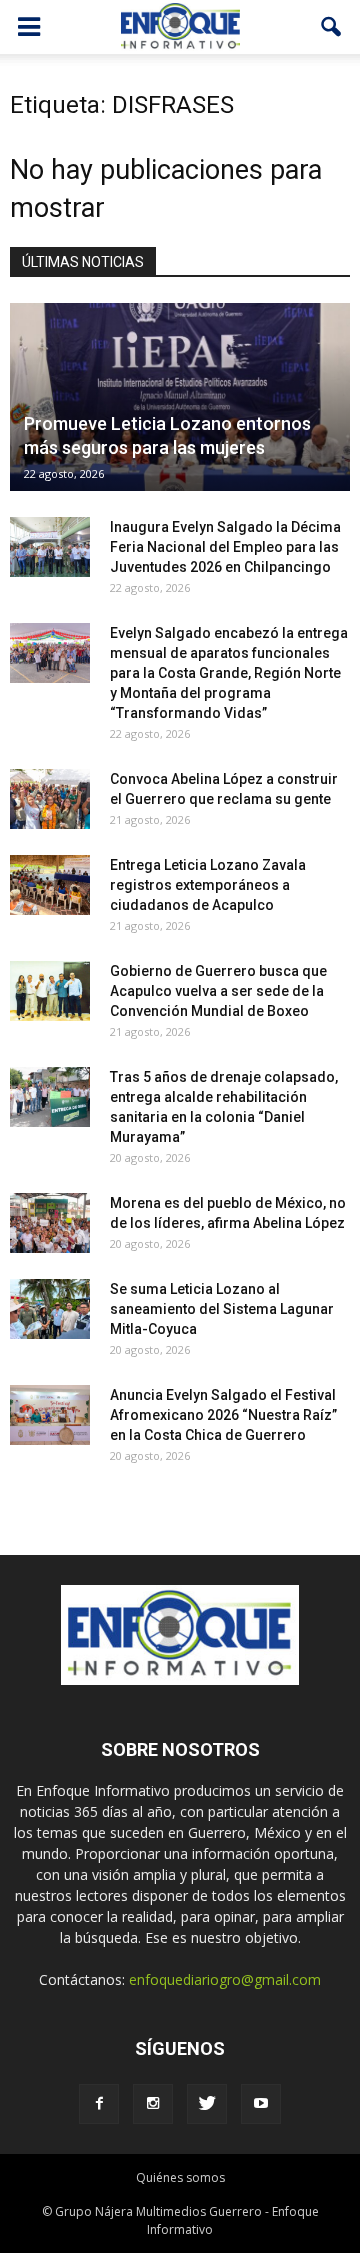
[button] (332, 27)
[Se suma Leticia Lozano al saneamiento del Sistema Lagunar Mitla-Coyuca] (50, 1309)
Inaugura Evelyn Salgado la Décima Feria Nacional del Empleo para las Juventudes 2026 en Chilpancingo (225, 547)
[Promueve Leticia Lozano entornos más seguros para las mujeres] (180, 397)
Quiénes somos (180, 2177)
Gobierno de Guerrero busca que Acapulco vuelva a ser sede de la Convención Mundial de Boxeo (218, 991)
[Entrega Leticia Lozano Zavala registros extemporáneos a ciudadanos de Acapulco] (50, 885)
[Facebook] (99, 2104)
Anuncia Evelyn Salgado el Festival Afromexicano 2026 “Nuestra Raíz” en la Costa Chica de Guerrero (223, 1415)
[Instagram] (153, 2104)
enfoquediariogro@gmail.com (225, 1979)
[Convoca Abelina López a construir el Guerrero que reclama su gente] (50, 799)
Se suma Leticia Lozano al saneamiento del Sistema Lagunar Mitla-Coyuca (222, 1309)
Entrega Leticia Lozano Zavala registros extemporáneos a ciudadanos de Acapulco (208, 885)
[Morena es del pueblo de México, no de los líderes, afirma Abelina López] (50, 1223)
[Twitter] (207, 2104)
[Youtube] (261, 2104)
